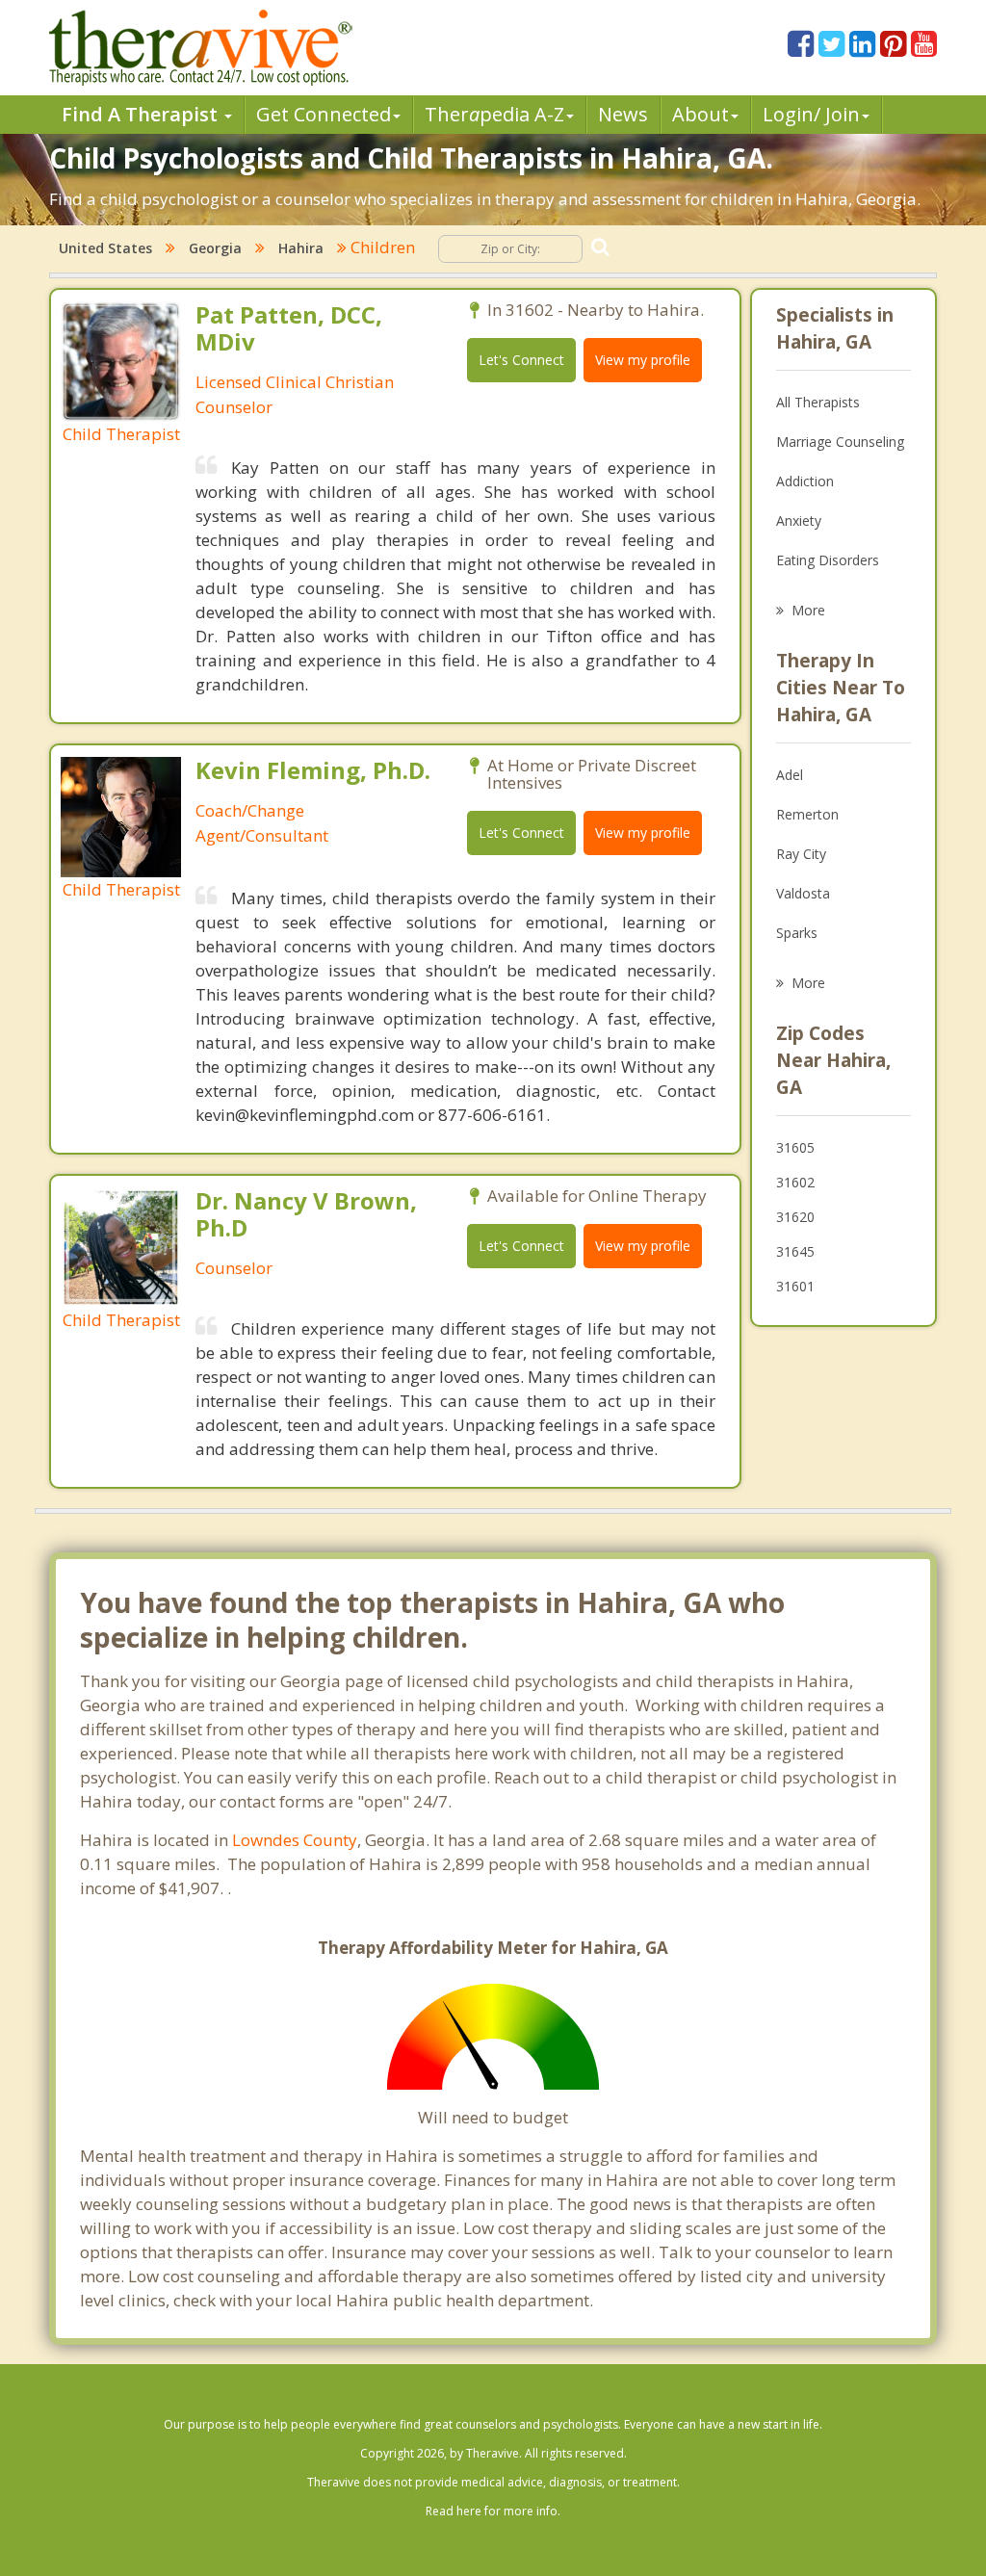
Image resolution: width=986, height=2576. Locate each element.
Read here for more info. (493, 2511)
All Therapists (818, 402)
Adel (790, 775)
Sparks (797, 933)
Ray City (801, 854)
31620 (795, 1217)
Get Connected (324, 114)
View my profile (643, 360)
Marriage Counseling (840, 442)
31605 (795, 1147)
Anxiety (799, 520)
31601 (795, 1286)
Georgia (215, 248)
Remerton (807, 814)
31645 (795, 1251)
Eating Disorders (828, 560)
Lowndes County (295, 1840)
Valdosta (803, 893)
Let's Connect (521, 360)
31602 (795, 1182)
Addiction (805, 481)
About (701, 114)
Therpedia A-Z (494, 114)
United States (105, 248)
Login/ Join (811, 114)
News (623, 114)
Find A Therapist (142, 114)
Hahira (301, 248)
